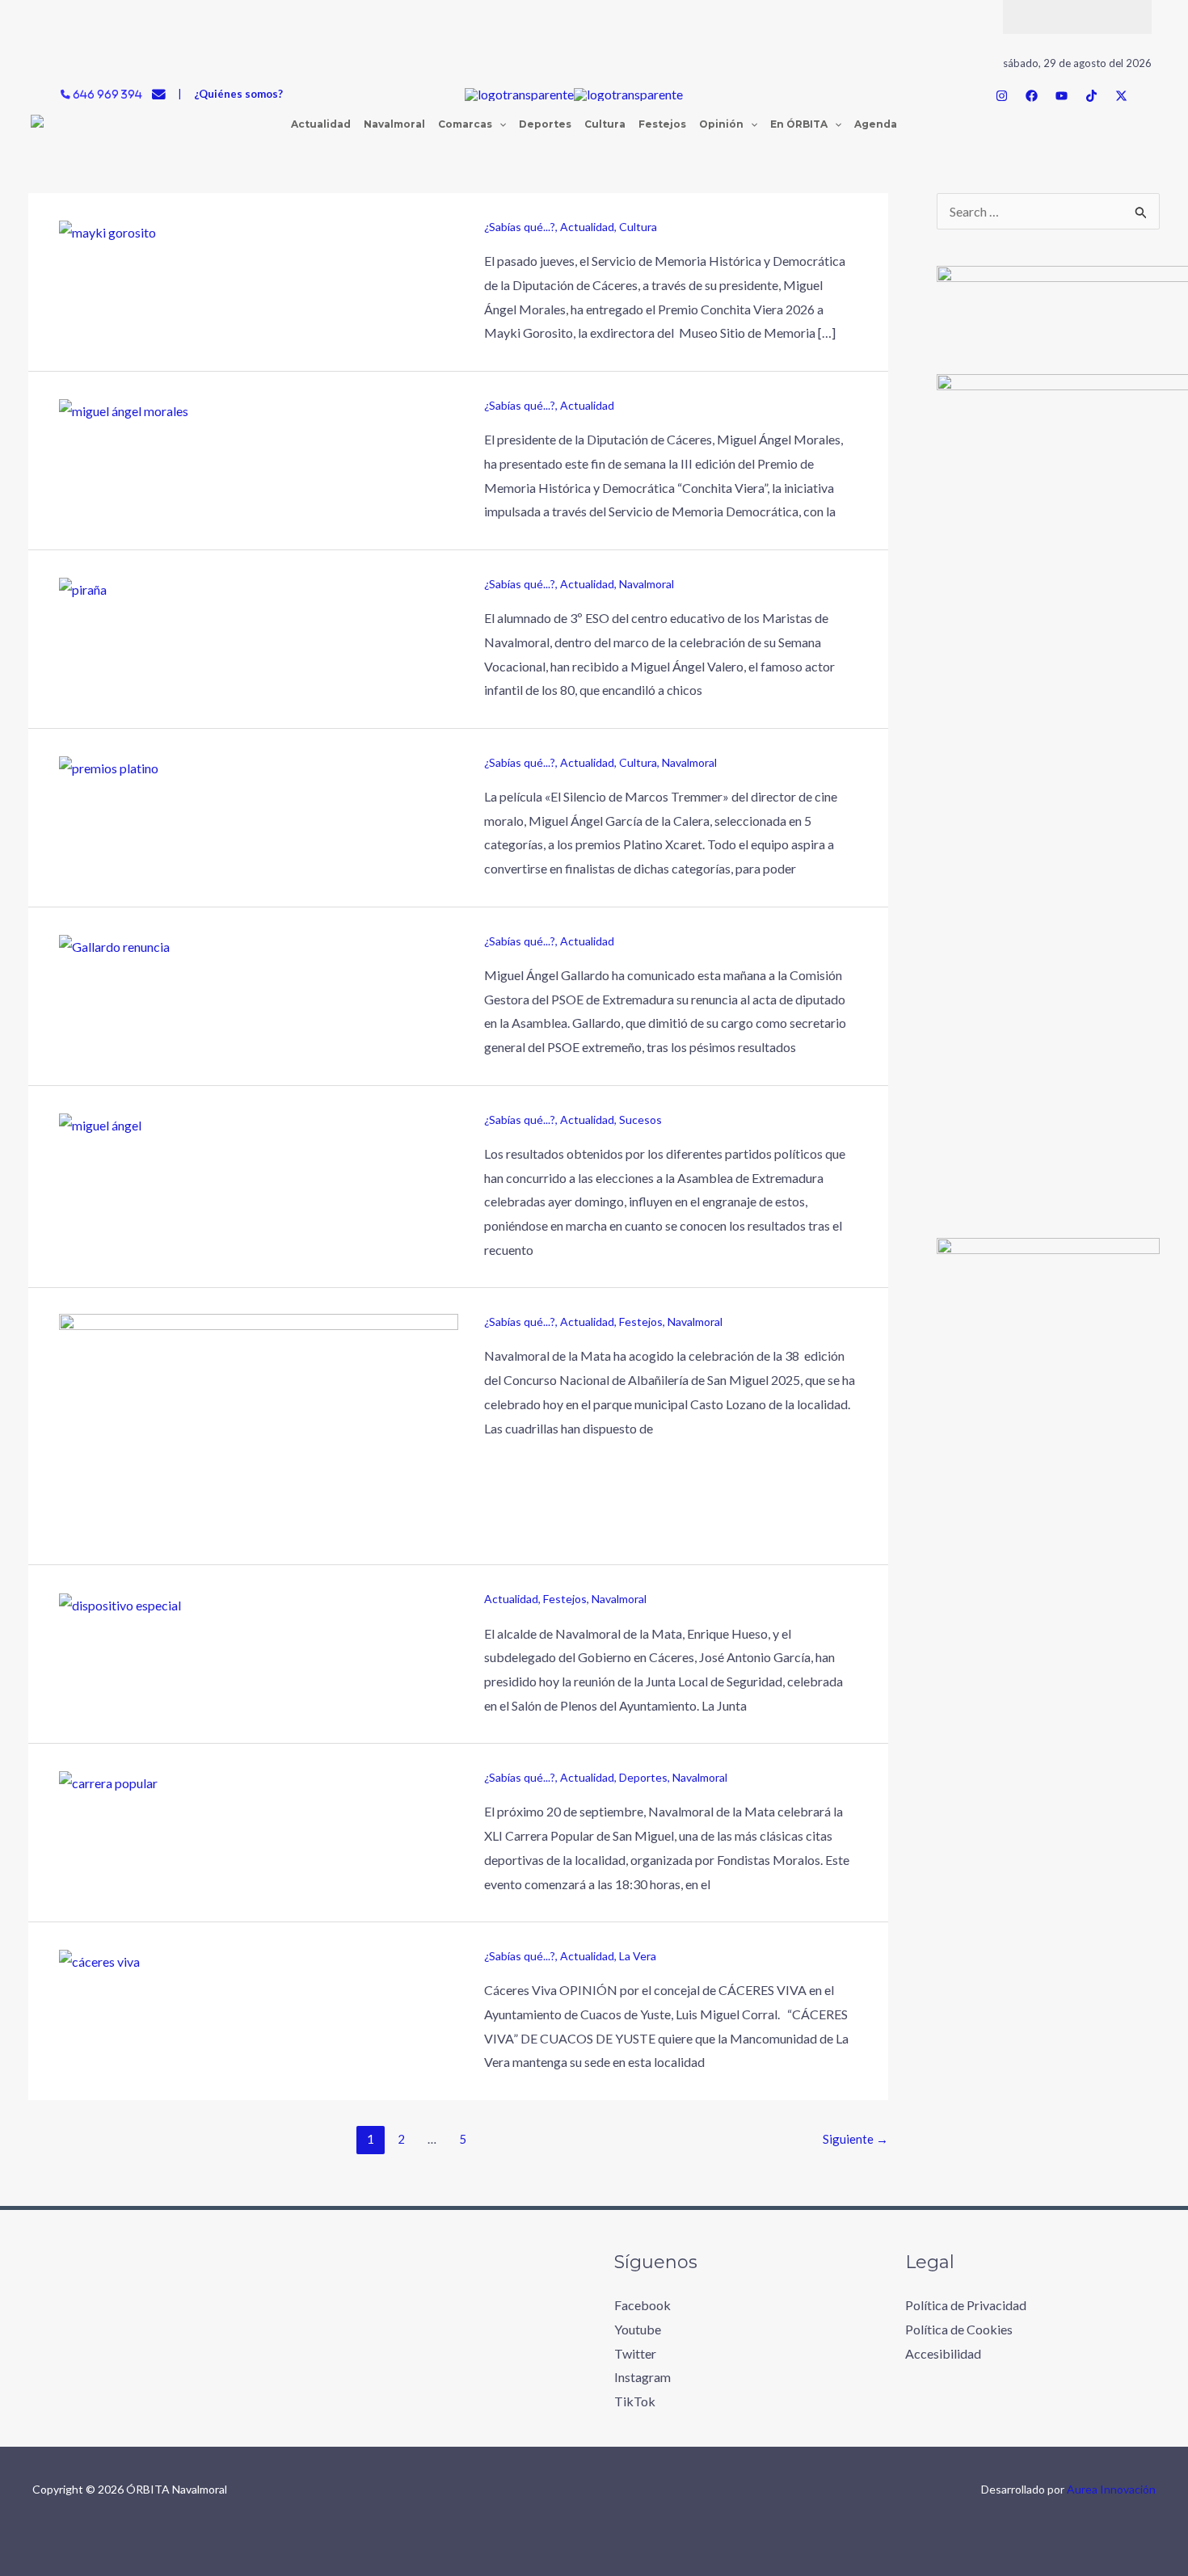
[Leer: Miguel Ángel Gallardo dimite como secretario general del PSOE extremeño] (100, 1124)
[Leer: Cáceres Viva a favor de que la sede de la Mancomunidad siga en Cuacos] (99, 1960)
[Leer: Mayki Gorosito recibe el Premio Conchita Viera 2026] (107, 231)
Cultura (638, 227)
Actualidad (587, 227)
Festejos (641, 1322)
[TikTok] (1091, 96)
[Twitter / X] (1121, 96)
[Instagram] (1002, 96)
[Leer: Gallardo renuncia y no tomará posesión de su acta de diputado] (114, 945)
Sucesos (640, 1120)
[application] (499, 124)
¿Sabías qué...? (520, 227)
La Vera (638, 1956)
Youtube (638, 2329)
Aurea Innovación (1111, 2489)
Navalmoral (647, 584)
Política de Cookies (959, 2329)
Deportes (643, 1777)
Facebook (642, 2305)
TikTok (635, 2401)
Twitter (635, 2353)
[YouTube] (1062, 96)
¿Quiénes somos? (238, 94)
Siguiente (855, 2139)
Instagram (642, 2377)
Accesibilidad (943, 2353)
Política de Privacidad (966, 2305)
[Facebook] (1032, 96)
